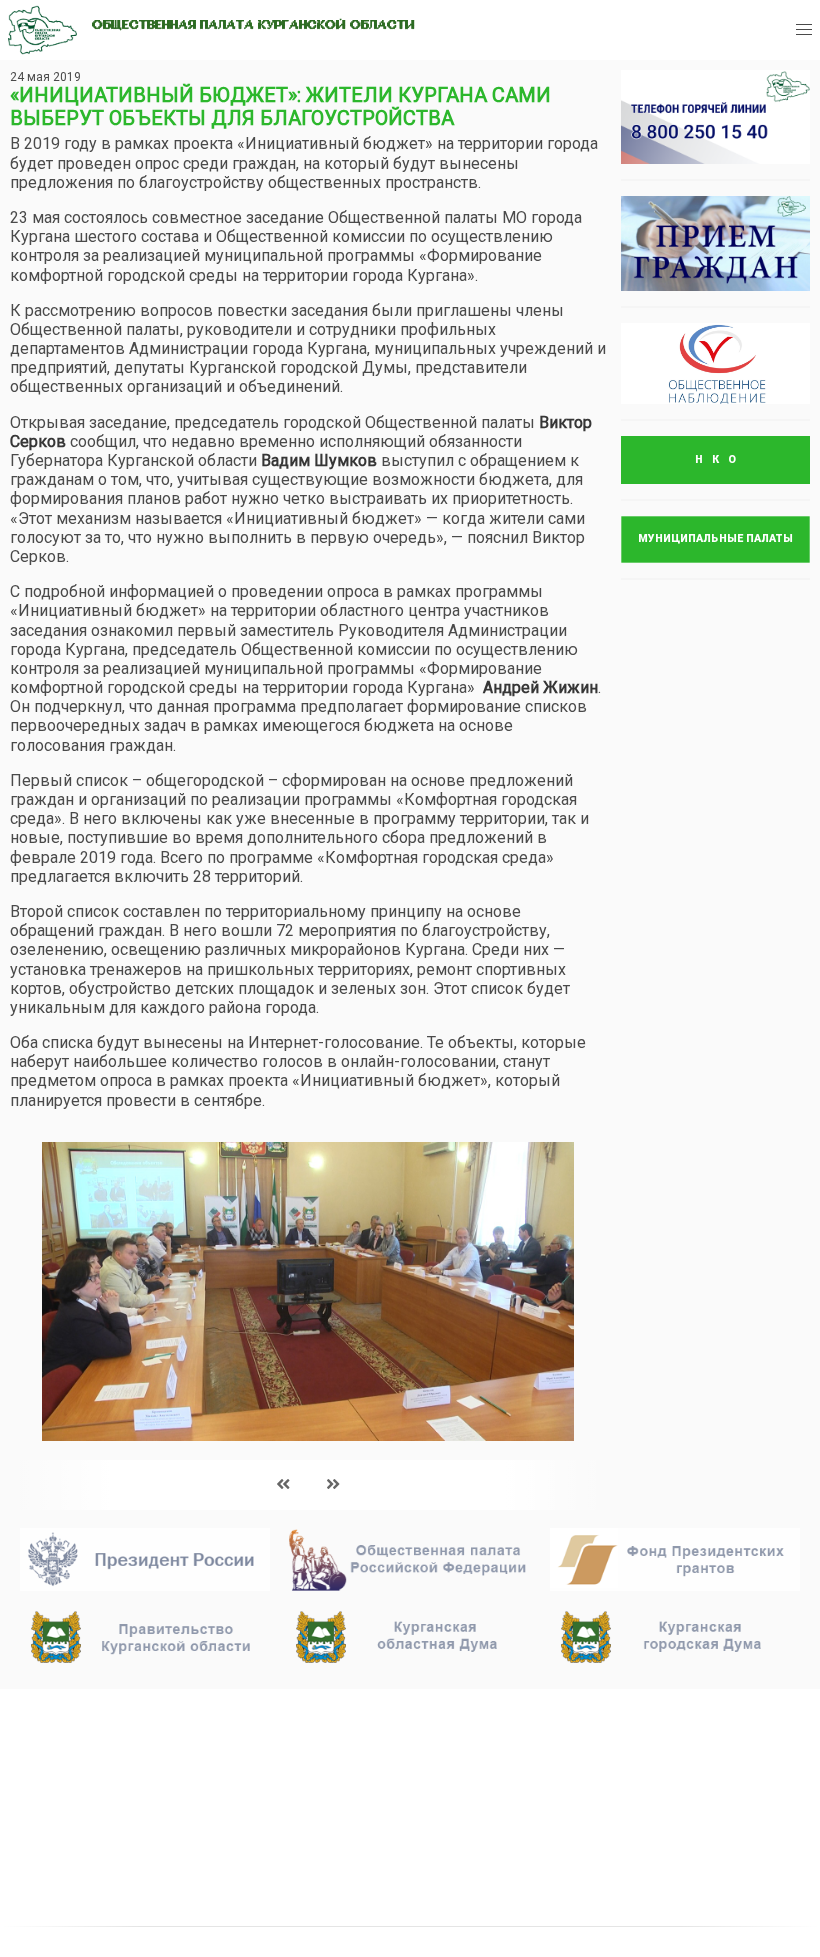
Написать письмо (638, 1763)
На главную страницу (111, 1713)
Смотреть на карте (370, 1809)
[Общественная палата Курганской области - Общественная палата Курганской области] (42, 30)
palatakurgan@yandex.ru (658, 1737)
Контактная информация (401, 1835)
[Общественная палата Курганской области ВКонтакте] (595, 1824)
